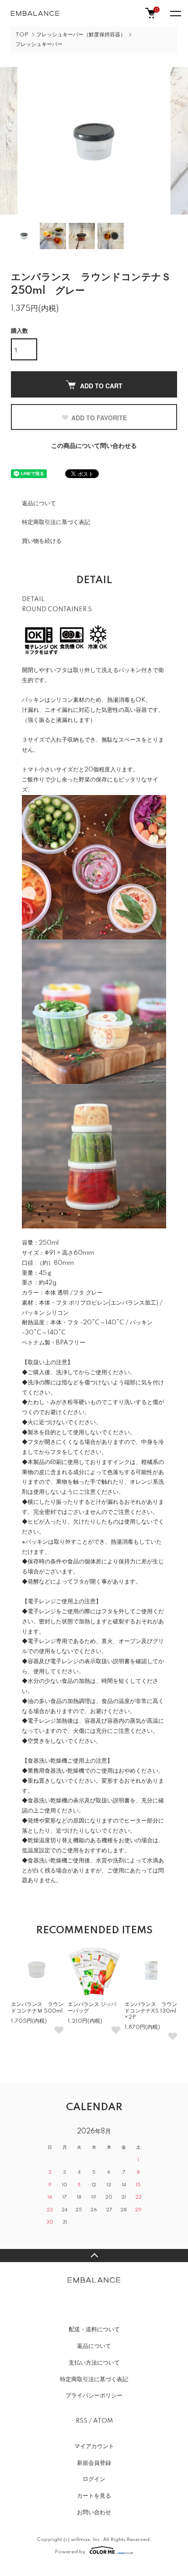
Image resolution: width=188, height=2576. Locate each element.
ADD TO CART (101, 386)
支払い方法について (94, 2363)
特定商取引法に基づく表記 (56, 522)
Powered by (70, 2552)
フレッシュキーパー (39, 44)
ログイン (94, 2479)
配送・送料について (94, 2330)
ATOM (103, 2421)
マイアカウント (94, 2446)
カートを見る (94, 2496)
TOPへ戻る (94, 2256)
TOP (22, 35)
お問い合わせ (94, 2513)
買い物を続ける (42, 541)
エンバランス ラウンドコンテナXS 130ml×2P (151, 2011)
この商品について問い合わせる (94, 446)
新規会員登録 (94, 2463)
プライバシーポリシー (94, 2396)
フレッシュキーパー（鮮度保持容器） (81, 35)
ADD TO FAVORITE (99, 418)
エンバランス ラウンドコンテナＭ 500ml (37, 2008)
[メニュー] (175, 13)
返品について (39, 503)
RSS (82, 2421)
